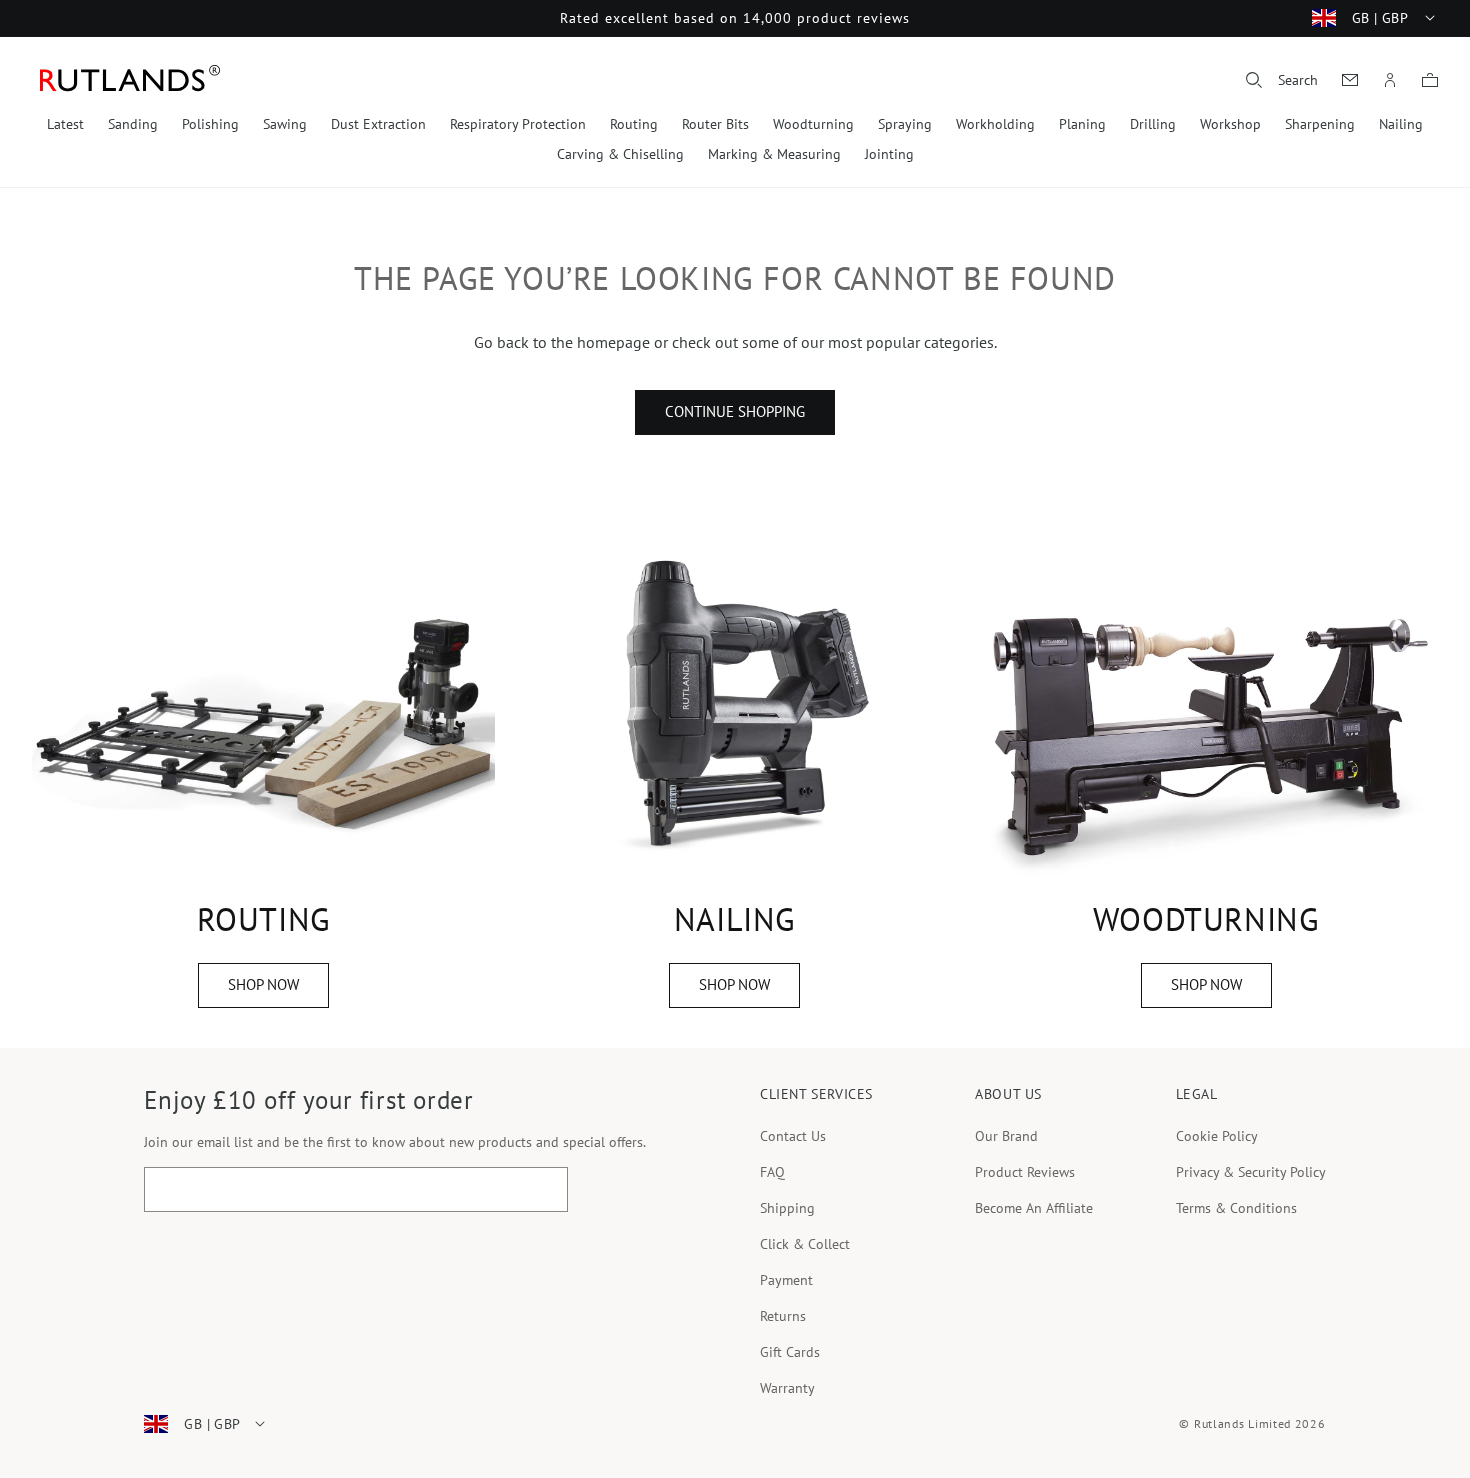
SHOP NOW (263, 984)
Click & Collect (805, 1244)
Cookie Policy (1217, 1136)
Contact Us (793, 1136)
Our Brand (1006, 1136)
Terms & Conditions (1236, 1208)
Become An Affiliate (1034, 1208)
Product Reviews (1025, 1172)
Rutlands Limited (1242, 1423)
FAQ (772, 1172)
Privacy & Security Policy (1251, 1172)
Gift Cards (790, 1352)
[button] (1282, 80)
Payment (786, 1280)
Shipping (787, 1208)
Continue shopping (735, 411)
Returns (783, 1316)
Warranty (787, 1388)
